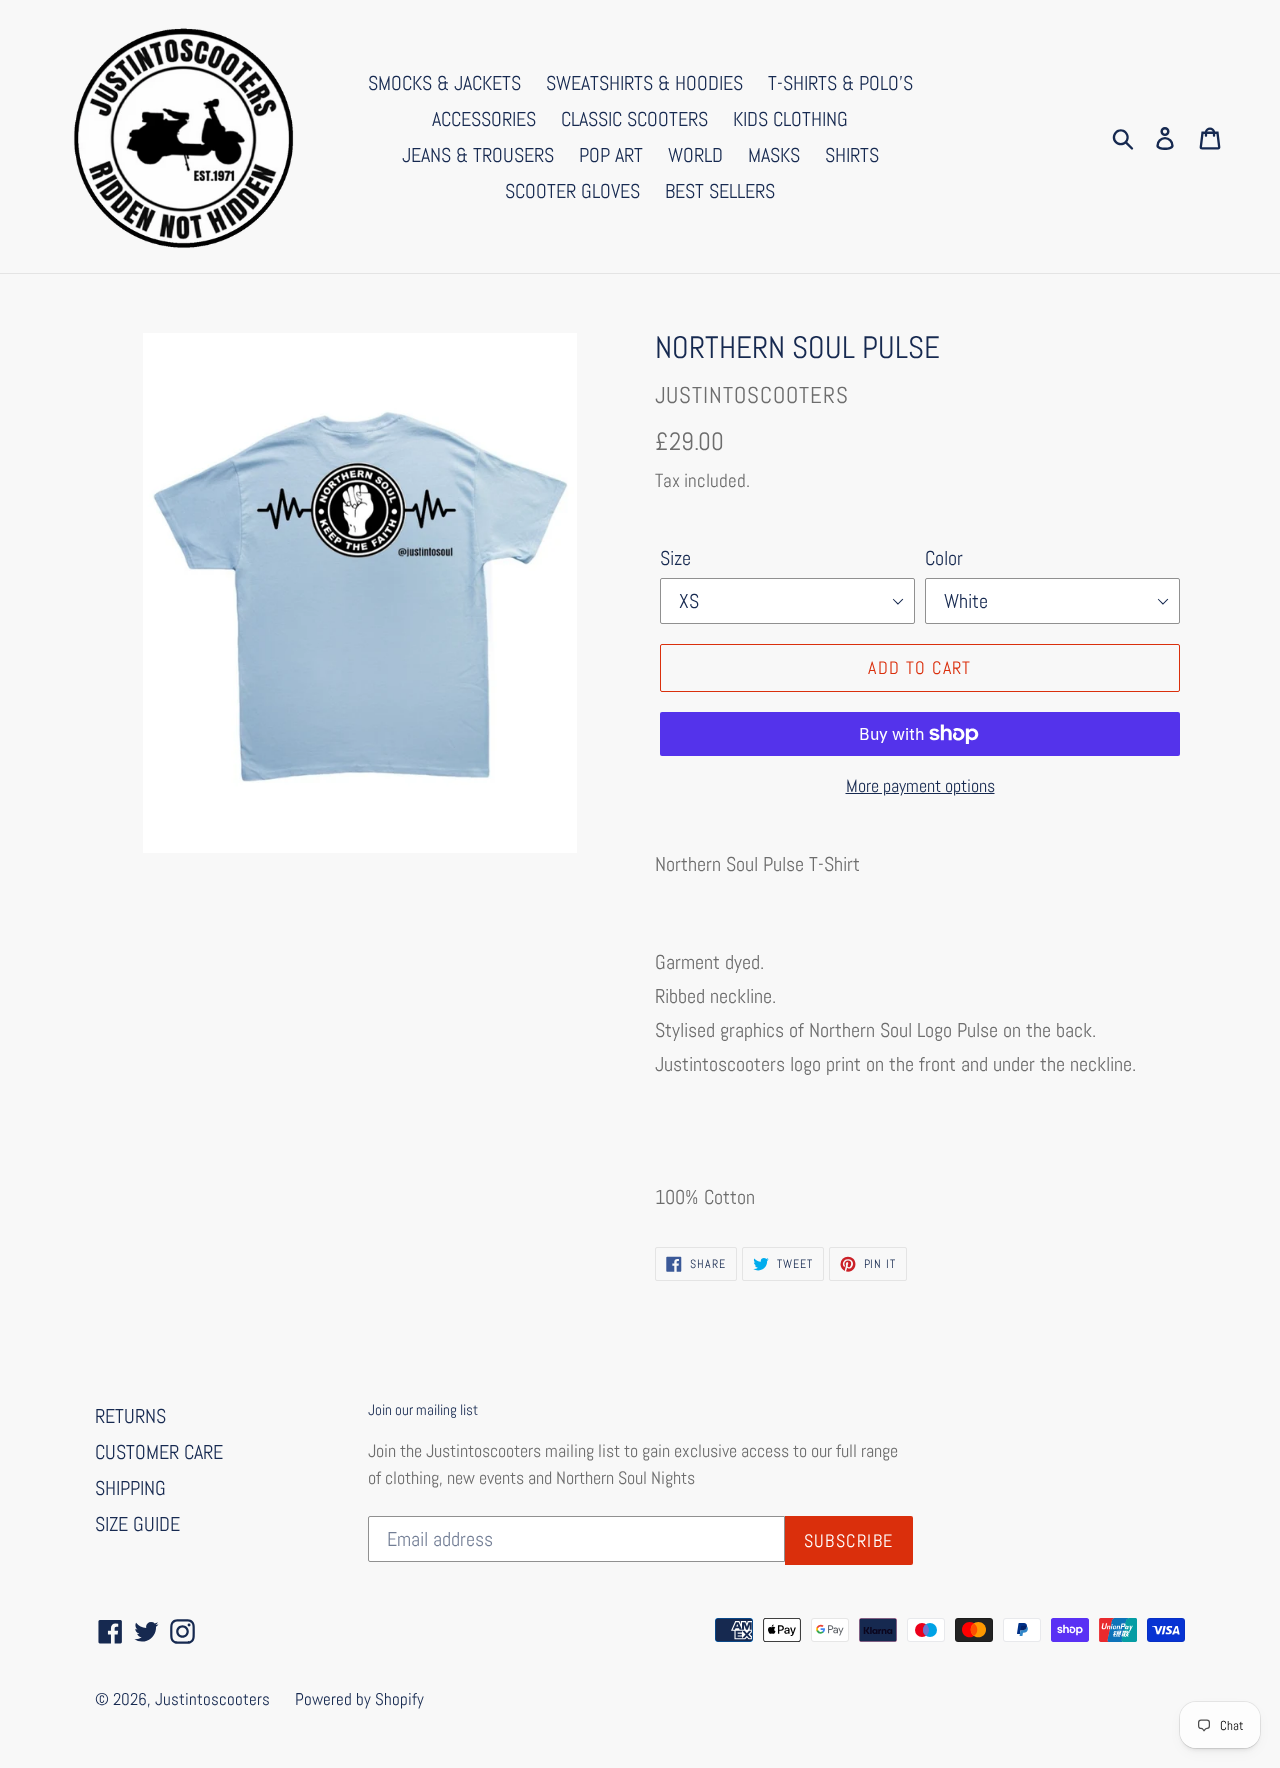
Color (944, 558)
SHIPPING (130, 1488)
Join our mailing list (423, 1410)
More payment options (920, 785)
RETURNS (130, 1416)
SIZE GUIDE (137, 1524)
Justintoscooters (212, 1699)
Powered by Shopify (359, 1699)
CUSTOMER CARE (159, 1452)
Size (675, 558)
